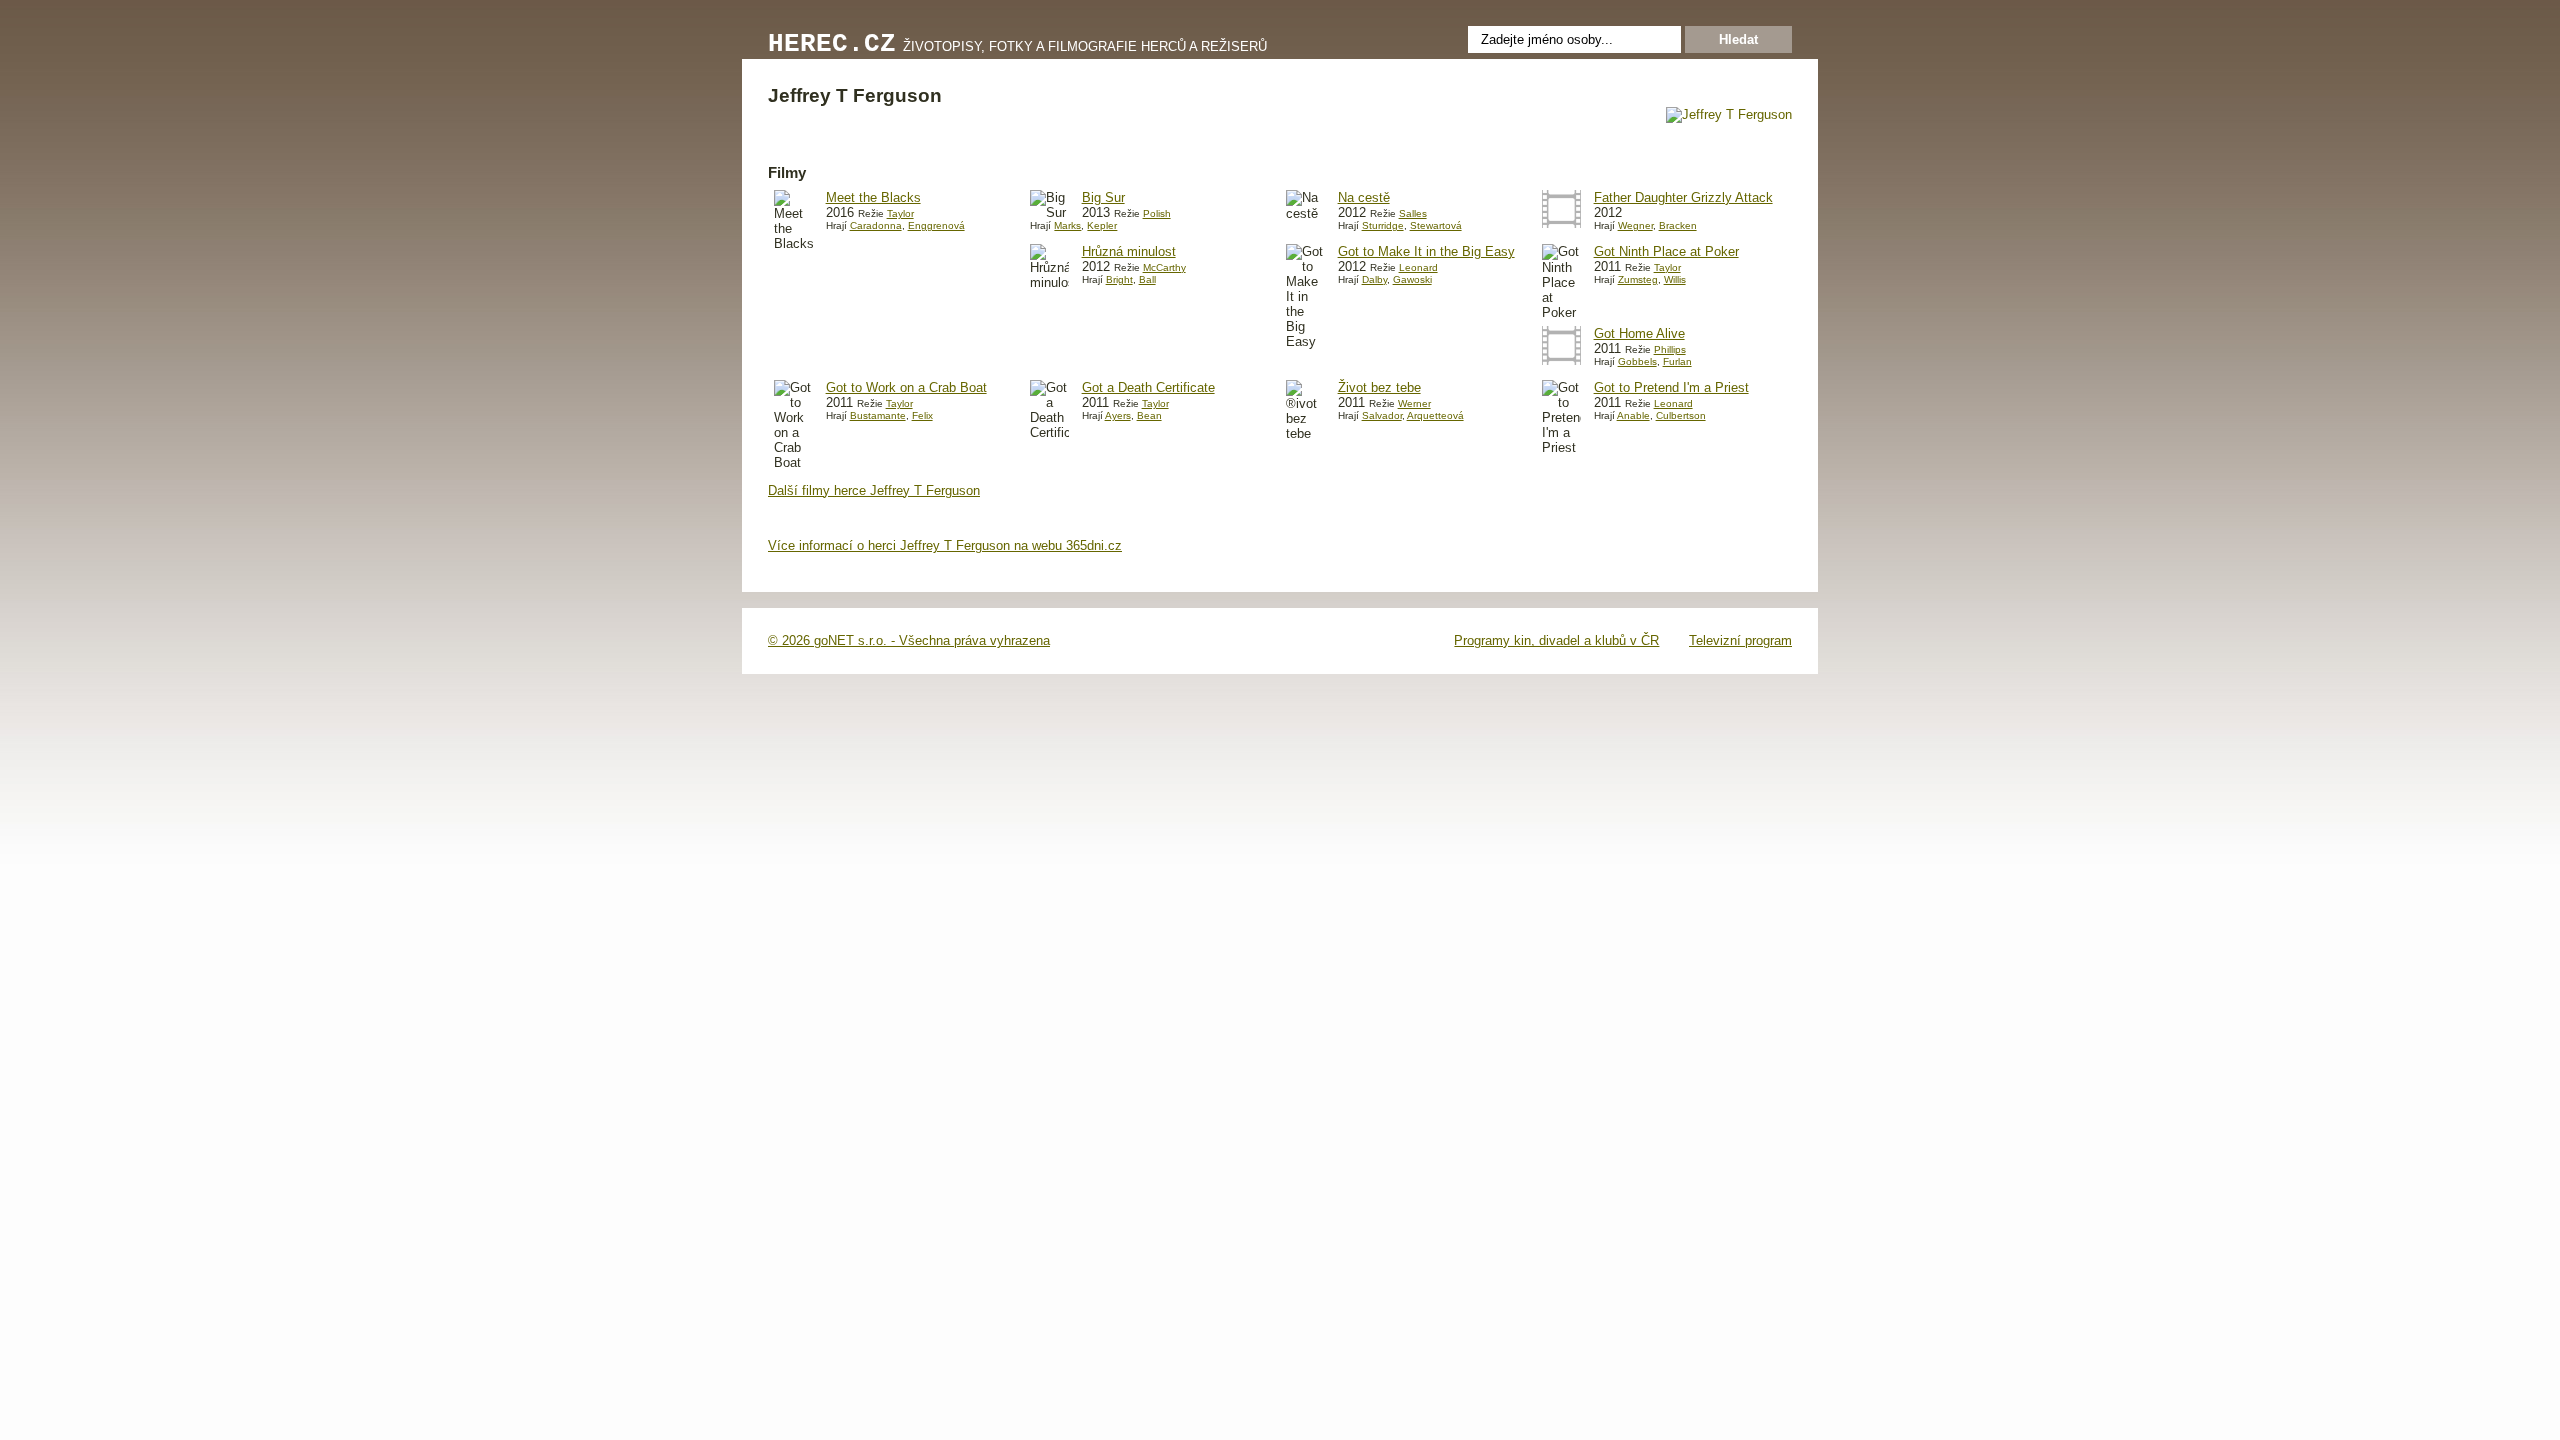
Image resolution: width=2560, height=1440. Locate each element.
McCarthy (1164, 267)
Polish (1157, 213)
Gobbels (1637, 361)
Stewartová (1436, 225)
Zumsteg (1638, 279)
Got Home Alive (1639, 333)
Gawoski (1412, 279)
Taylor (900, 213)
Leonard (1418, 267)
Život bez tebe (1379, 387)
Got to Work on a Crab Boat (906, 387)
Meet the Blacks (873, 197)
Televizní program (1740, 640)
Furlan (1677, 361)
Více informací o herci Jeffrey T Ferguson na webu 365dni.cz (945, 545)
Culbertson (1681, 415)
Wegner (1635, 225)
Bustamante (878, 415)
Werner (1414, 403)
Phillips (1670, 349)
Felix (922, 415)
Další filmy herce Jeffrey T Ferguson (874, 490)
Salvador (1382, 415)
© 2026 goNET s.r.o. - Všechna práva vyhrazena (909, 640)
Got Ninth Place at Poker (1666, 251)
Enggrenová (936, 225)
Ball (1147, 279)
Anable (1633, 415)
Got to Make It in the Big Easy (1426, 251)
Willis (1675, 279)
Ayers (1118, 415)
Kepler (1102, 225)
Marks (1067, 225)
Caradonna (876, 225)
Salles (1413, 213)
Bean (1149, 415)
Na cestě (1364, 197)
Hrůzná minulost (1129, 251)
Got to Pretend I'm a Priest (1671, 387)
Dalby (1374, 279)
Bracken (1678, 225)
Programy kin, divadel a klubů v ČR (1556, 640)
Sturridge (1383, 225)
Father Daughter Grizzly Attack (1683, 197)
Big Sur (1103, 197)
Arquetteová (1435, 415)
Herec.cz (832, 44)
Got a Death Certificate (1148, 387)
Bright (1119, 279)
